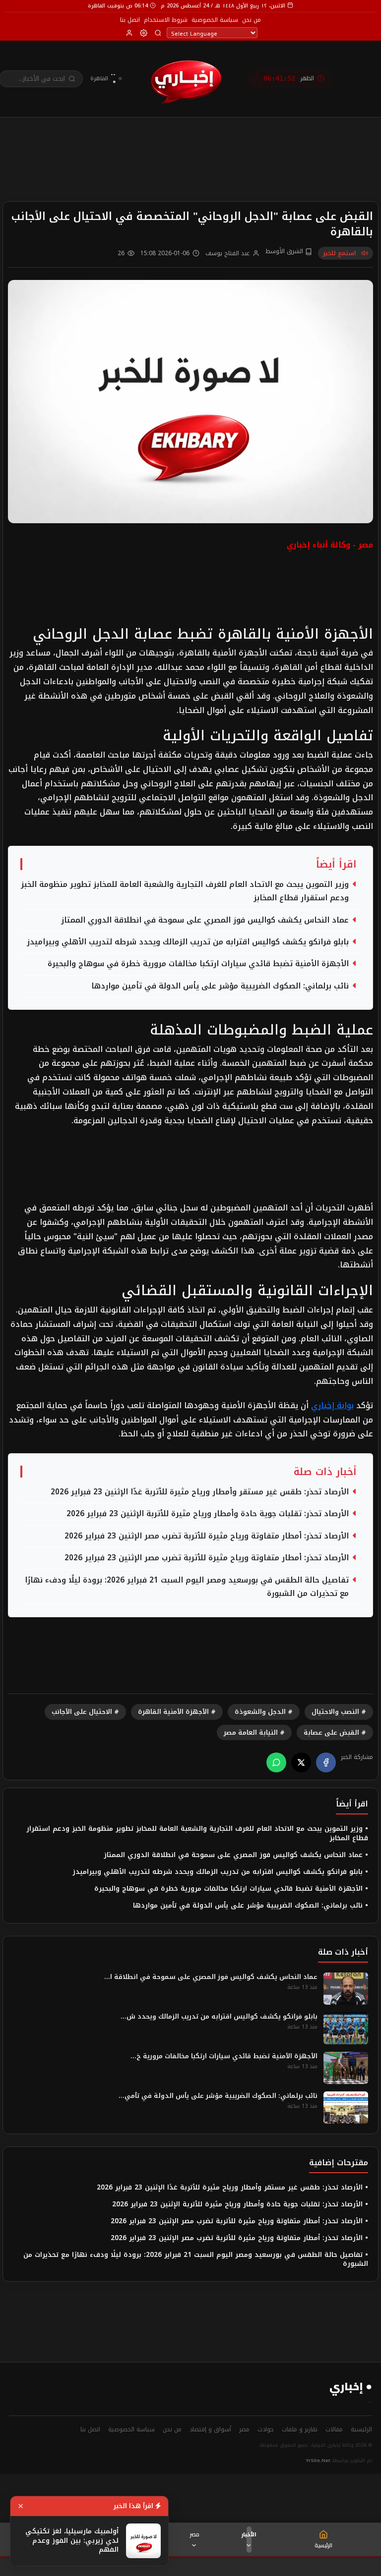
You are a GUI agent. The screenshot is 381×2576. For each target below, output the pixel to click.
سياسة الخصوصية (215, 20)
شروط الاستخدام (166, 20)
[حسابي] (129, 33)
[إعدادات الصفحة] (144, 33)
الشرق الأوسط (285, 252)
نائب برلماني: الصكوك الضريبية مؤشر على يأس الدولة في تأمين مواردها (220, 986)
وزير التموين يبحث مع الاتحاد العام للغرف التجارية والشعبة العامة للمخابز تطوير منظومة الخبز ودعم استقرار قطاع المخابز (185, 891)
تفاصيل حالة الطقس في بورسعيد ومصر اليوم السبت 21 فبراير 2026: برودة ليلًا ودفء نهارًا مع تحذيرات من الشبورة (187, 1587)
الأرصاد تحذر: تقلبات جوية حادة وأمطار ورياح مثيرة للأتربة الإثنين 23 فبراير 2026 (208, 1514)
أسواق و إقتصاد (210, 2429)
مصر (194, 2534)
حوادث (266, 2429)
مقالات (334, 2429)
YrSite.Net (318, 2461)
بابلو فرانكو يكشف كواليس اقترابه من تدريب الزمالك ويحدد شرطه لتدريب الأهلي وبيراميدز (188, 942)
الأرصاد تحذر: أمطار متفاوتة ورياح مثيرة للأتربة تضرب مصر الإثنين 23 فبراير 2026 (207, 1536)
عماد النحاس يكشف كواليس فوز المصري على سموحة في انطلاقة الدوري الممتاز (205, 920)
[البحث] (158, 33)
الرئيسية (361, 2429)
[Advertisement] (190, 144)
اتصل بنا (130, 20)
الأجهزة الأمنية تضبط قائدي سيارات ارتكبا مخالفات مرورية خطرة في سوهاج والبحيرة (198, 964)
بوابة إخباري (332, 1405)
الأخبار (249, 2534)
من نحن (252, 20)
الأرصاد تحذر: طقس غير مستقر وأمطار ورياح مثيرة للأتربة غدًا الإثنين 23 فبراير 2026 (200, 1492)
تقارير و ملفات (300, 2429)
